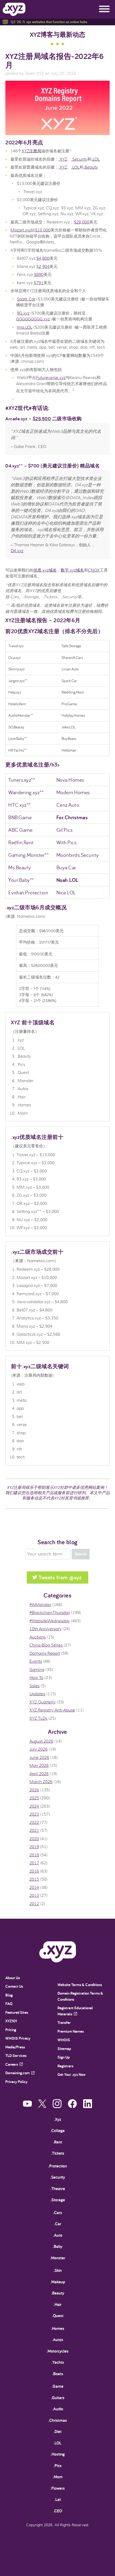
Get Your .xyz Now (72, 2074)
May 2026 (39, 1766)
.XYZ (63, 159)
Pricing (11, 2030)
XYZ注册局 (31, 151)
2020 (34, 1839)
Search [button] (81, 1554)
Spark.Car (26, 299)
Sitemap (64, 2049)
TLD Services (16, 2055)
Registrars (65, 2066)
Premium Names (71, 2031)
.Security (79, 159)
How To (36, 1678)
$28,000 (82, 222)
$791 (39, 283)
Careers (12, 2064)
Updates (37, 1694)
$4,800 (43, 258)
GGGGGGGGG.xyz (33, 319)
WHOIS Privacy (18, 2038)
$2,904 (43, 267)
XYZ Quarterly (43, 1702)
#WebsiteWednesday (50, 1621)
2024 (34, 1806)
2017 (34, 1863)
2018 (34, 1855)
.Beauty (91, 167)
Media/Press (15, 2047)
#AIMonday (40, 1605)
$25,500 (42, 419)
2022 (34, 1823)
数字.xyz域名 (72, 570)
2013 (34, 1896)
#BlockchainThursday (50, 1613)
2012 (34, 1904)
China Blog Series (46, 1645)
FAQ (9, 2004)
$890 (39, 275)
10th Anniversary (45, 1629)
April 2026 (39, 1774)
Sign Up (64, 2057)
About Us (13, 1978)
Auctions (38, 1637)
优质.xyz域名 (45, 570)
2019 (34, 1847)
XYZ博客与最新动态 (58, 34)
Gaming (37, 1670)
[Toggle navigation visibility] (104, 9)
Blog (9, 1995)
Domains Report (45, 1653)
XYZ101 (11, 2021)
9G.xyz (23, 313)
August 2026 (41, 1741)
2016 (34, 1871)
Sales (34, 1686)
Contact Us (14, 1986)
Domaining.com (18, 2073)
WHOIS (64, 2040)
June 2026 (39, 1758)
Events (36, 1661)
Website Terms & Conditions (80, 1985)
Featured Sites (17, 2012)
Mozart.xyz (21, 230)
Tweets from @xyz (60, 1577)
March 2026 (41, 1782)
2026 (34, 1790)
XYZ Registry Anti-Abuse (52, 1710)
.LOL (96, 159)
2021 (34, 1831)
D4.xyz (17, 551)
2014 (34, 1888)
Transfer (64, 2022)
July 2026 (39, 1749)
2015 (34, 1879)
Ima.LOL (25, 327)
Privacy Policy (16, 2082)
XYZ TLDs (38, 1718)
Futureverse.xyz (51, 378)
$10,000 (43, 230)
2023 (34, 1814)
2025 (34, 1798)
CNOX (94, 570)
